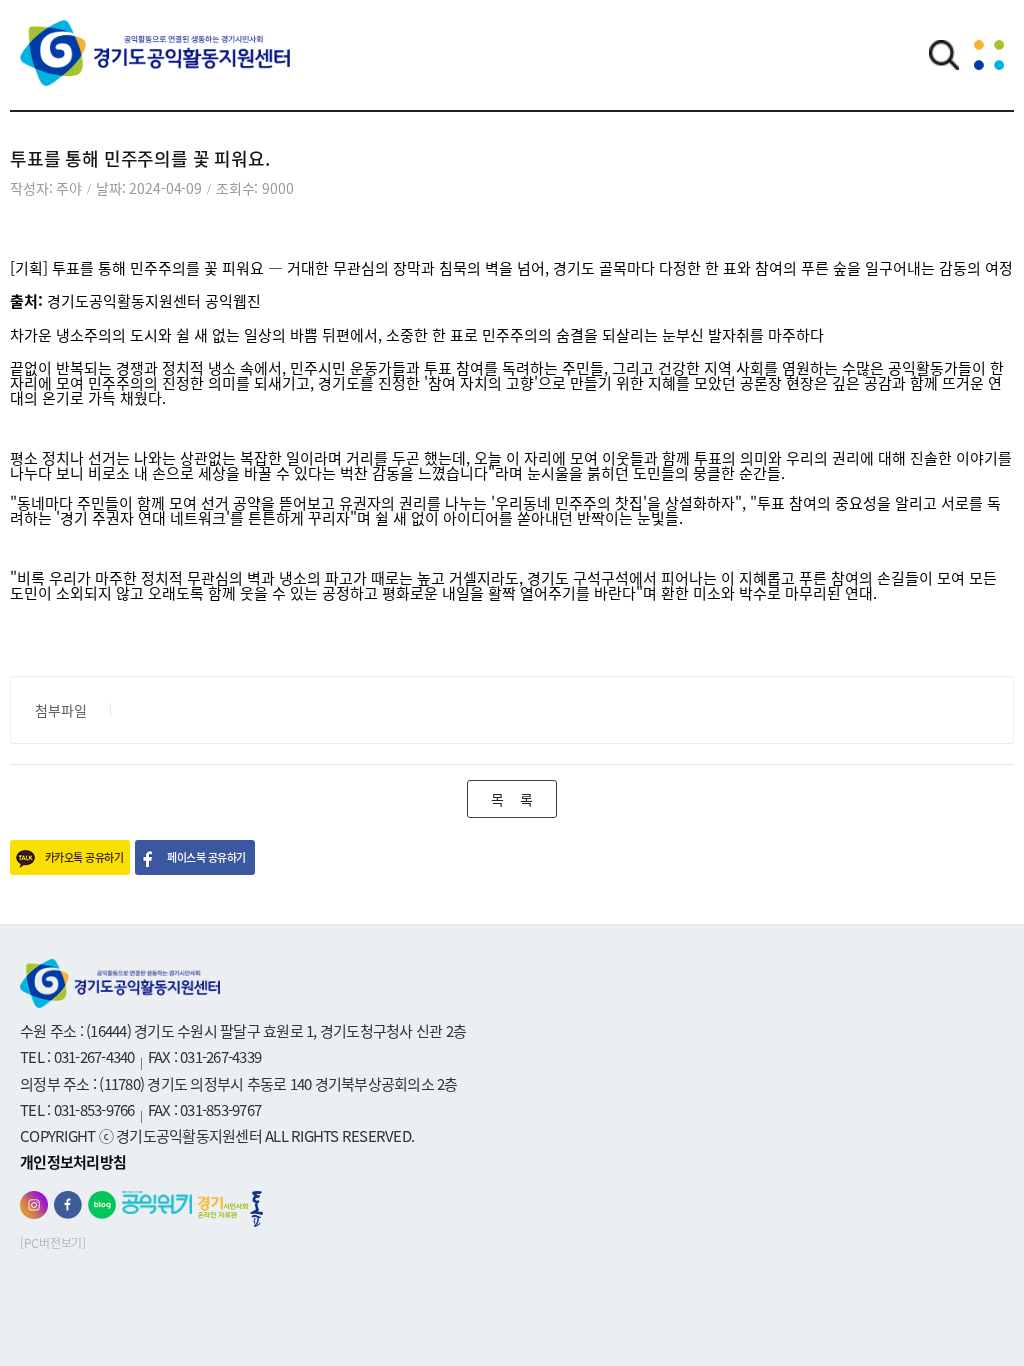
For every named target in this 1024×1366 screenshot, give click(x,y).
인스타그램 (34, 1205)
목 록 (511, 799)
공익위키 (157, 1202)
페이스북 (68, 1205)
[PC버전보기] (53, 1243)
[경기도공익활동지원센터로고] (155, 67)
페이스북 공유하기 (206, 857)
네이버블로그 (102, 1205)
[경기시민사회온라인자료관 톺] (230, 1209)
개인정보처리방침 (73, 1162)
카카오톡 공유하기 (84, 857)
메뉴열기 (989, 55)
